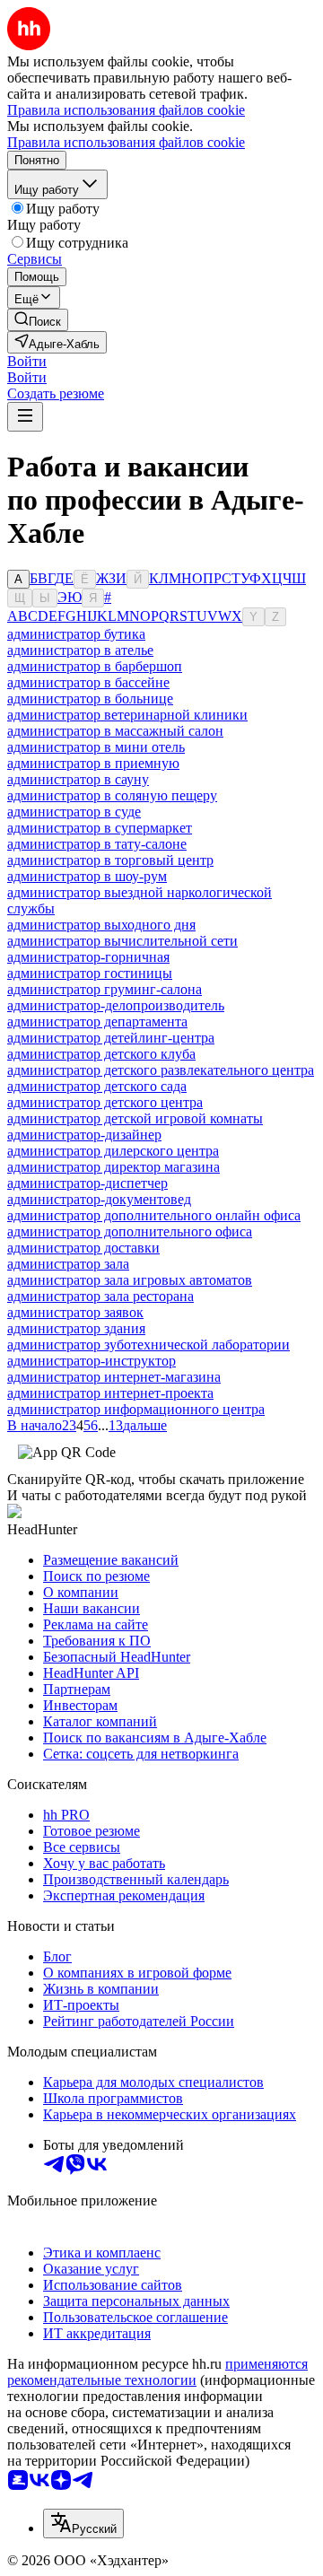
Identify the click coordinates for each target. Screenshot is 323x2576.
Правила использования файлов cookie (126, 142)
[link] (38, 320)
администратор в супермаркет (100, 828)
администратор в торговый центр (110, 860)
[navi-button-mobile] (25, 417)
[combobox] (83, 2524)
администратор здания (76, 1328)
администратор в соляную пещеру (112, 795)
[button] (27, 361)
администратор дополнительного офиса (130, 1231)
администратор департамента (97, 1022)
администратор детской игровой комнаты (135, 1118)
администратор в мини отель (96, 747)
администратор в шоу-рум (87, 876)
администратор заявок (75, 1312)
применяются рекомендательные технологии (157, 2372)
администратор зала (68, 1264)
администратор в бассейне (88, 682)
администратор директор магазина (113, 1167)
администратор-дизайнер (84, 1135)
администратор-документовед (99, 1199)
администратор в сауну (78, 779)
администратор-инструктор (92, 1361)
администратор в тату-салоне (97, 844)
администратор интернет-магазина (114, 1377)
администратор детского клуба (101, 1054)
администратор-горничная (88, 957)
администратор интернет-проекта (110, 1393)
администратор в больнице (90, 699)
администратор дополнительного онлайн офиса (154, 1215)
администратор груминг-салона (105, 989)
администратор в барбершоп (95, 666)
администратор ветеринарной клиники (127, 715)
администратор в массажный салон (115, 731)
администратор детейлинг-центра (111, 1038)
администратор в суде (74, 812)
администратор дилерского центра (113, 1151)
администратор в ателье (80, 650)
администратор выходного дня (101, 925)
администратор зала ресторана (100, 1296)
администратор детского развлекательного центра (161, 1070)
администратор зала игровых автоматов (130, 1280)
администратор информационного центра (136, 1409)
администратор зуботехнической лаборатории (148, 1345)
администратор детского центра (105, 1102)
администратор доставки (83, 1248)
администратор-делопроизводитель (116, 1005)
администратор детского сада (97, 1086)
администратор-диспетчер (87, 1183)
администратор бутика (76, 634)
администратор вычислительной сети (122, 941)
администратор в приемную (93, 763)
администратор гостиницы (90, 973)
